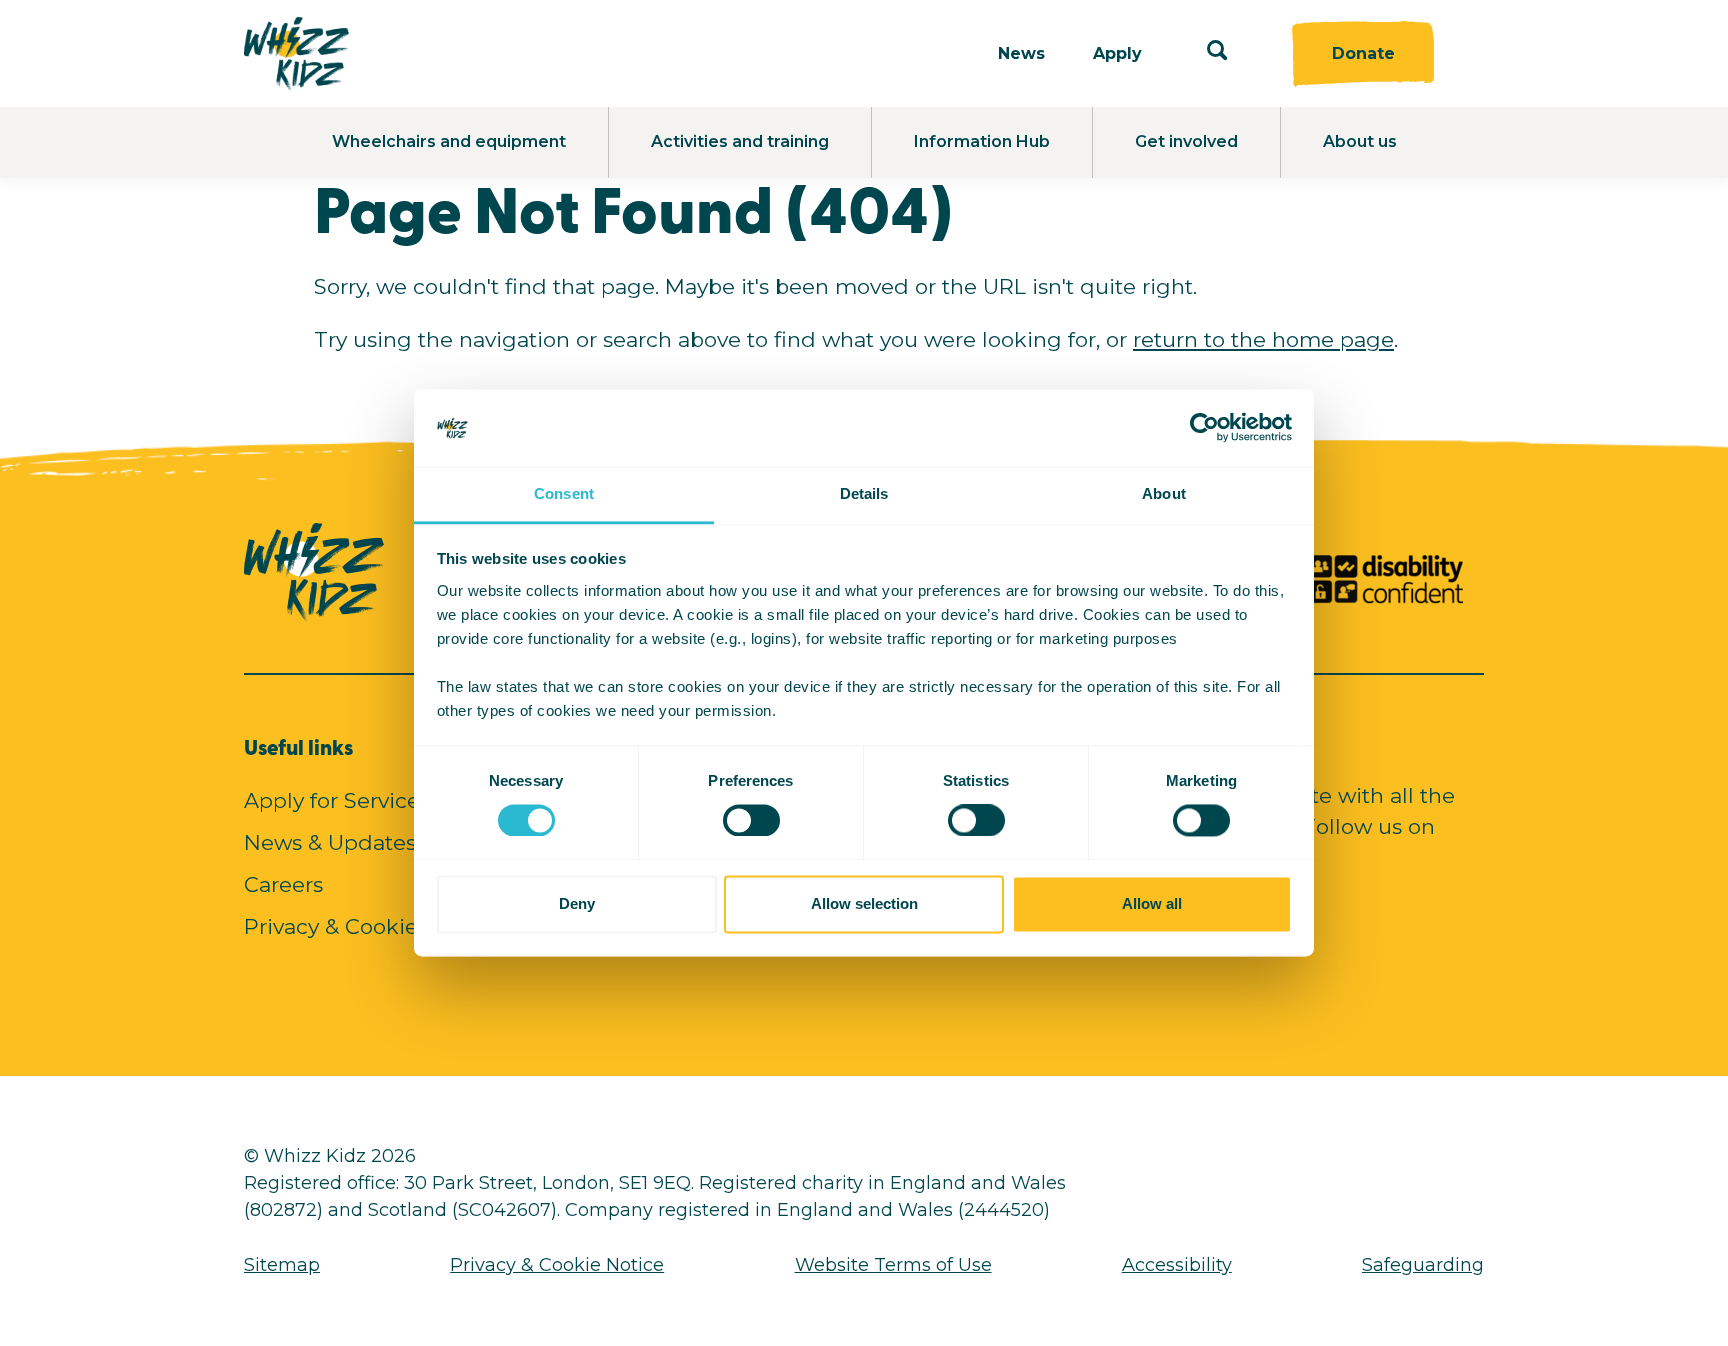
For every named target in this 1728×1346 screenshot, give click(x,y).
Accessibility (1177, 1265)
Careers (283, 884)
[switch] (733, 815)
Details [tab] (864, 493)
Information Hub (982, 141)
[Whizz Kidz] (296, 54)
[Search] (1217, 53)
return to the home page (1263, 339)
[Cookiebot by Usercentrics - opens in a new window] (1204, 428)
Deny (577, 903)
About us (1360, 141)
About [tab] (1164, 493)
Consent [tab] (564, 493)
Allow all (1152, 903)
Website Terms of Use (893, 1265)
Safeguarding (1423, 1265)
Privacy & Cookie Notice (368, 926)
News (1021, 53)
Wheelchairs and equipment (449, 141)
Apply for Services (337, 800)
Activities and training (740, 141)
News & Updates (330, 842)
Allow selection (864, 903)
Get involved (1186, 141)
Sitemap (282, 1265)
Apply (1117, 53)
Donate (1363, 53)
